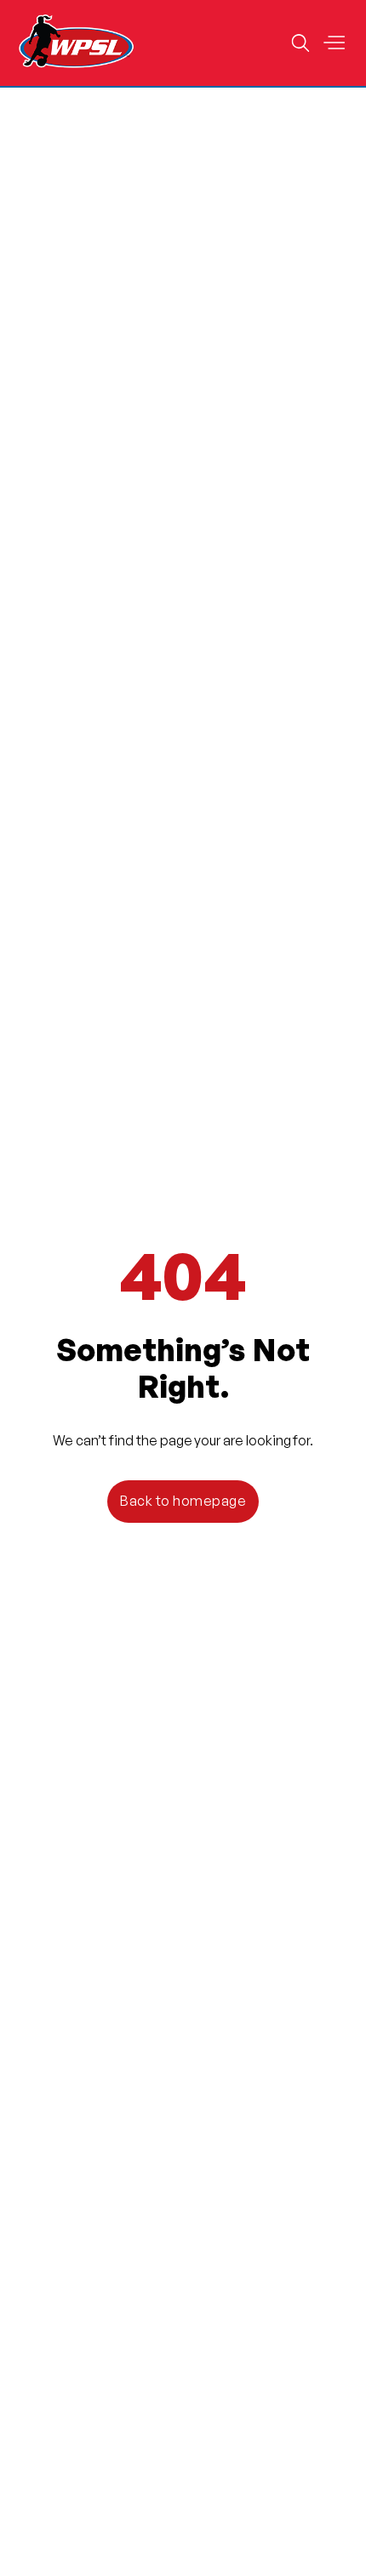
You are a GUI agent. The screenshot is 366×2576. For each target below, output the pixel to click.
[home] (77, 43)
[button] (334, 43)
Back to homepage (183, 1501)
